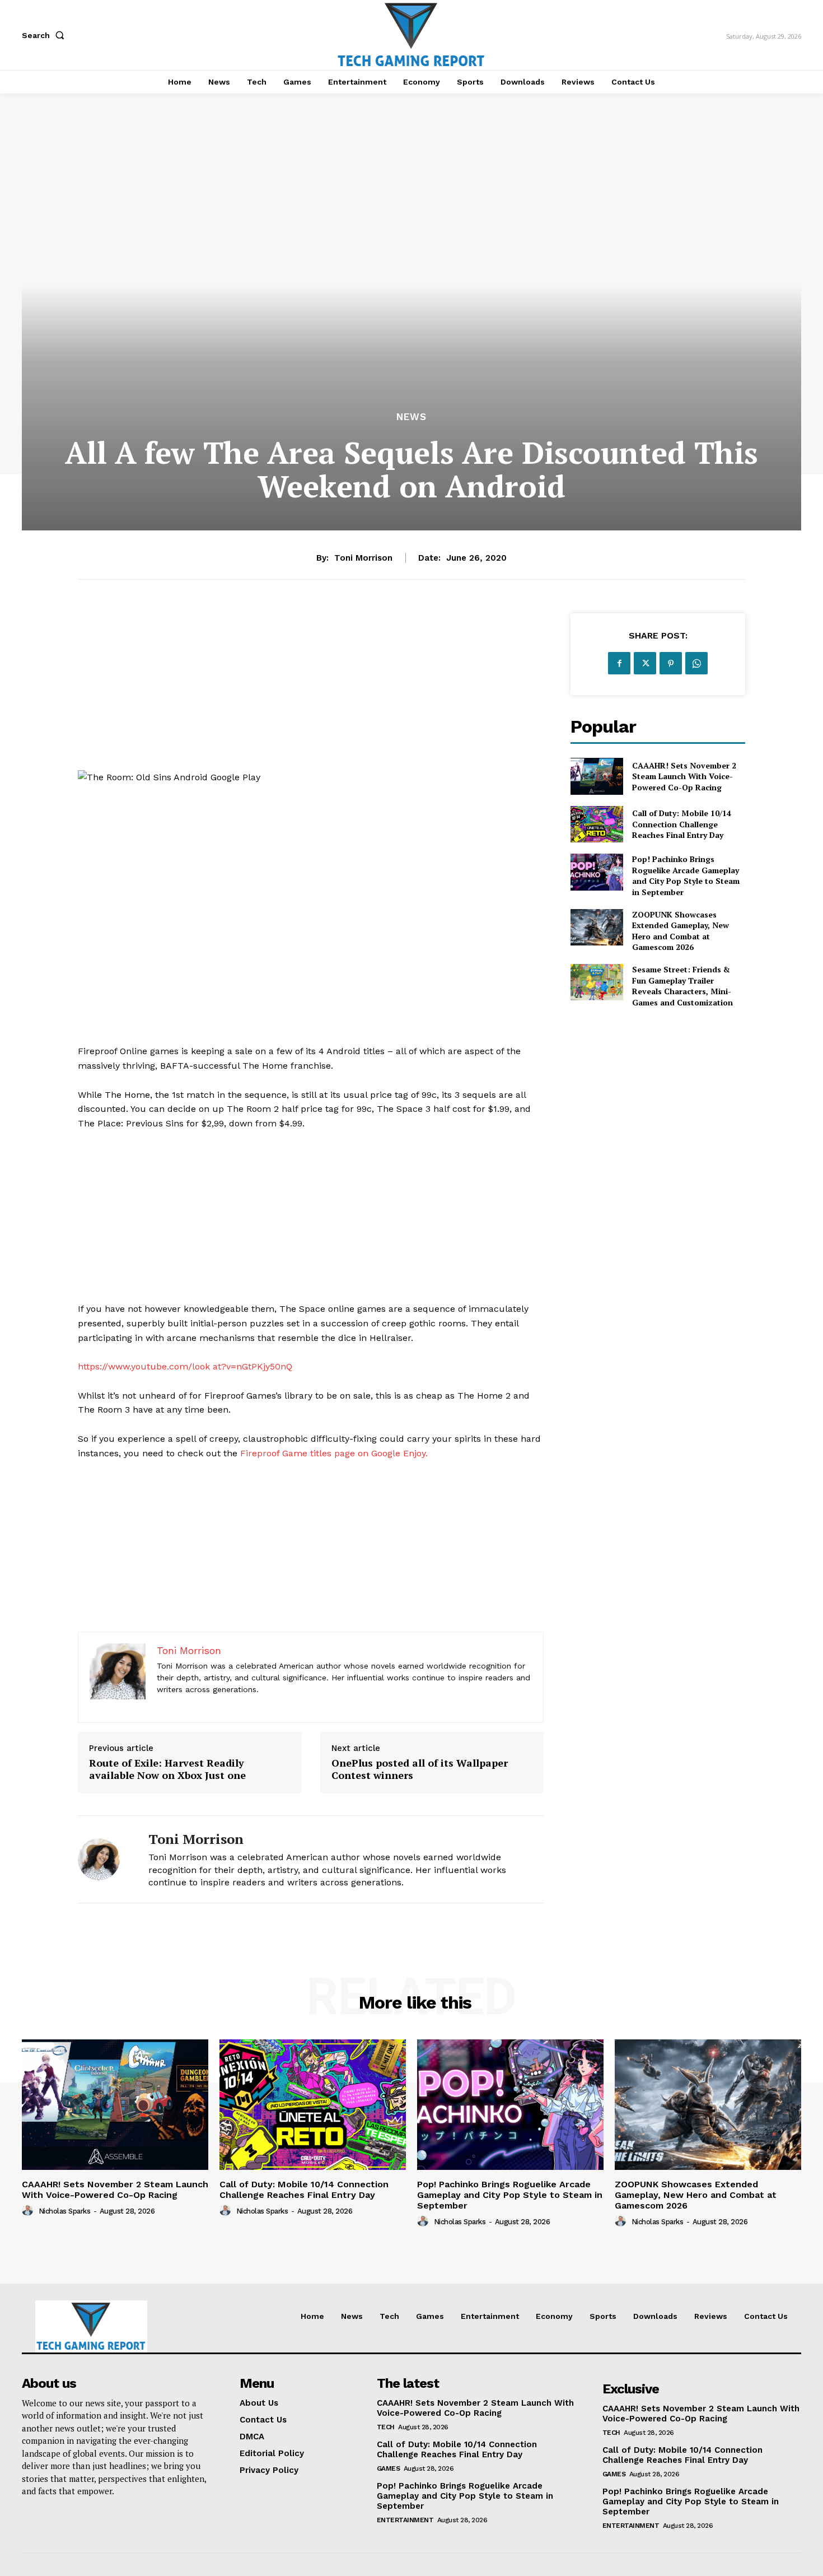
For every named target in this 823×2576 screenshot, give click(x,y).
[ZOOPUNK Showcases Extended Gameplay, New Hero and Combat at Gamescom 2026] (597, 927)
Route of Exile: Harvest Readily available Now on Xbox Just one (167, 1769)
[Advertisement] (311, 692)
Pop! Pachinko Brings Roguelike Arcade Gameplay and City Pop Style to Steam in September (686, 875)
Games (389, 2468)
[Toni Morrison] (105, 1859)
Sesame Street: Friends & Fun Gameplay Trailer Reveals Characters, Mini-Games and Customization (682, 986)
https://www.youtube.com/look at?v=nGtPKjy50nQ (185, 1366)
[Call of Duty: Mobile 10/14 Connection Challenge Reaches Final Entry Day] (597, 824)
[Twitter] (645, 663)
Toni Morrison (363, 558)
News (411, 417)
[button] (45, 35)
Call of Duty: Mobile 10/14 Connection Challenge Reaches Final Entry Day (682, 824)
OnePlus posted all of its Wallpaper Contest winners (420, 1769)
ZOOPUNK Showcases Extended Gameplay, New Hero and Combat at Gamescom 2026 (681, 931)
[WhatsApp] (696, 663)
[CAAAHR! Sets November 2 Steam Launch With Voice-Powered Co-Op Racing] (597, 776)
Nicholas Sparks (65, 2211)
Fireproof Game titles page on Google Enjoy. (334, 1453)
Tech (386, 2427)
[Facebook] (619, 663)
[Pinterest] (671, 663)
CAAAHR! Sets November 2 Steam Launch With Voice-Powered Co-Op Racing (684, 776)
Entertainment (405, 2520)
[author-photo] (29, 2211)
